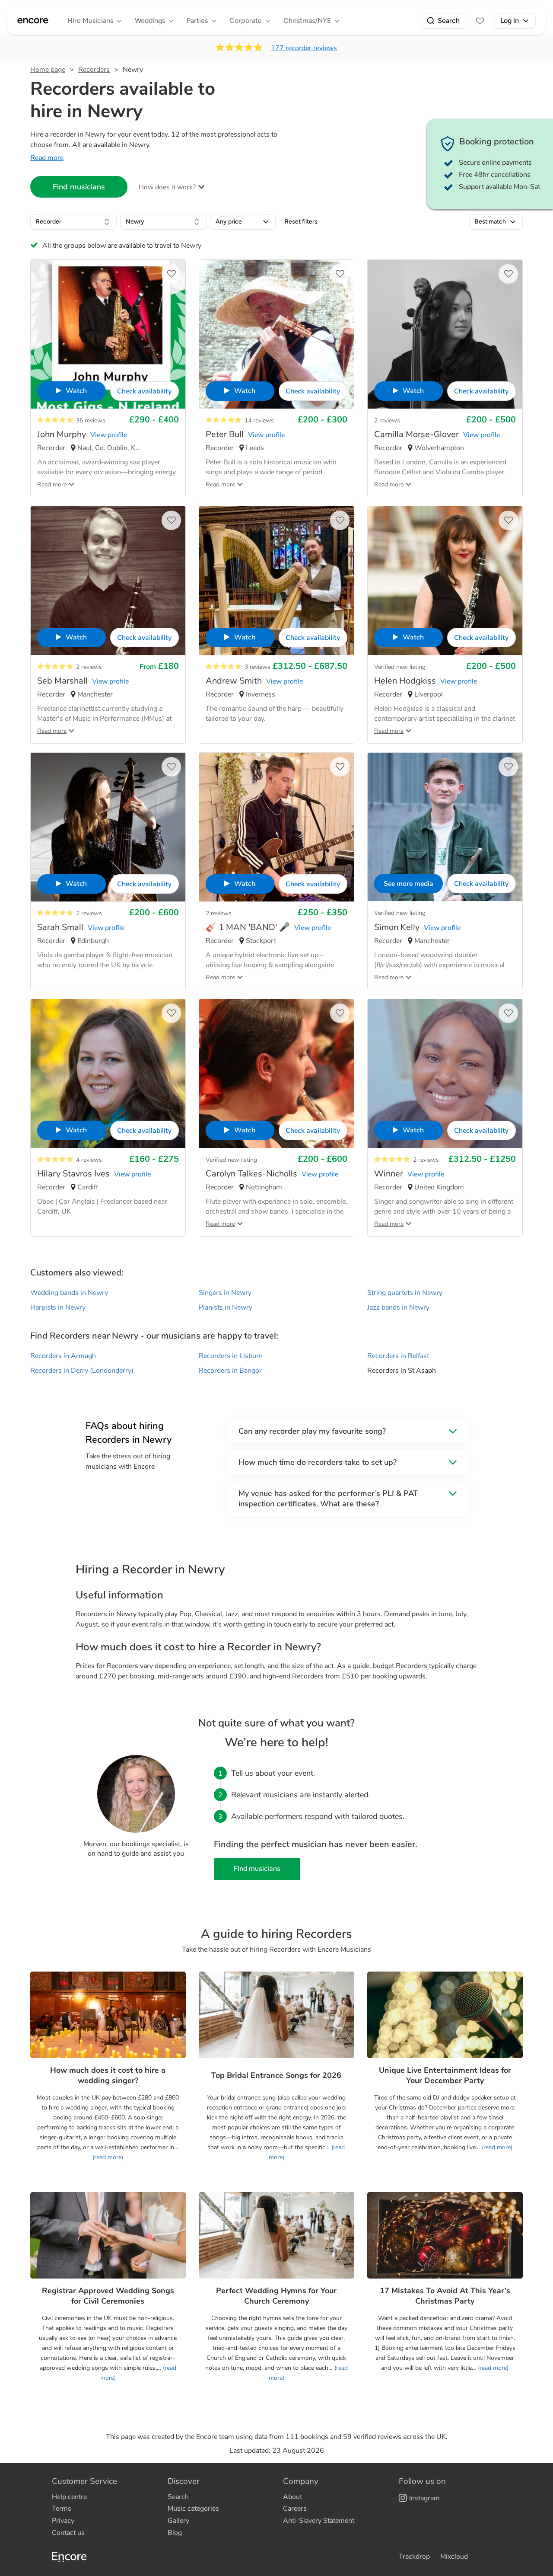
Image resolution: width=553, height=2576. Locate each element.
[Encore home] (33, 21)
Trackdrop (414, 2557)
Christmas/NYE (307, 21)
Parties (197, 21)
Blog (175, 2533)
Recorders (94, 70)
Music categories (193, 2509)
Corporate (246, 21)
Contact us (68, 2533)
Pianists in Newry (226, 1307)
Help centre (69, 2497)
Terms (62, 2509)
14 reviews (259, 420)
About (292, 2497)
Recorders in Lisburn (231, 1356)
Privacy (63, 2521)
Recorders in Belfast (398, 1356)
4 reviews (89, 1160)
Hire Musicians (90, 21)
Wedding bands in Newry (69, 1293)
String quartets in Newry (405, 1293)
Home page (48, 70)
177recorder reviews (304, 48)
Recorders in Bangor (230, 1371)
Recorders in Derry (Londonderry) (82, 1371)
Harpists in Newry (58, 1307)
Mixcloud (454, 2557)
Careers (295, 2509)
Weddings (150, 21)
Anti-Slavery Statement (319, 2521)
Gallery (178, 2521)
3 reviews (257, 667)
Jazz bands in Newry (398, 1307)
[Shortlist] (480, 21)
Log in (510, 21)
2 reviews (387, 420)
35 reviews (91, 420)
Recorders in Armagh (63, 1356)
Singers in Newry (225, 1293)
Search (449, 21)
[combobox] (73, 222)
